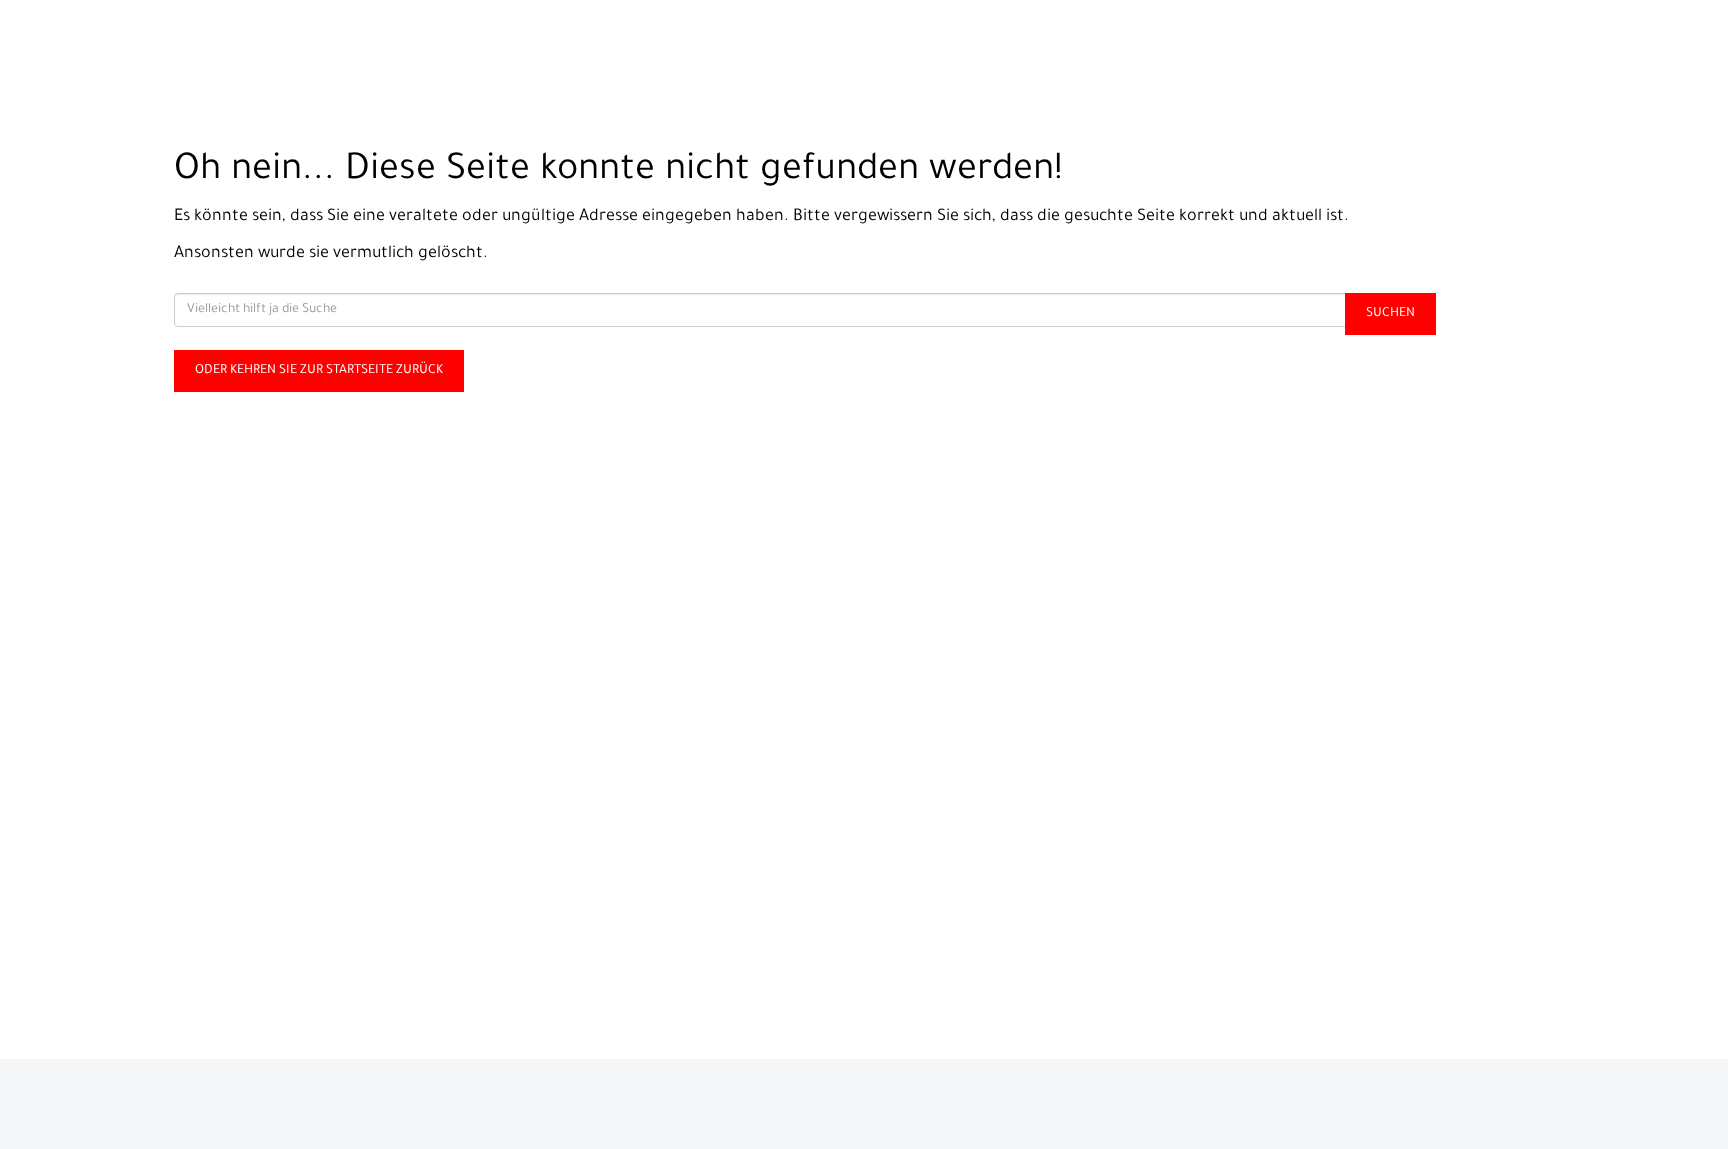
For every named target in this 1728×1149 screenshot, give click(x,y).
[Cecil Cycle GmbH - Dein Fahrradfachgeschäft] (360, 45)
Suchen (1390, 314)
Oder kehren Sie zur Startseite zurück (319, 371)
